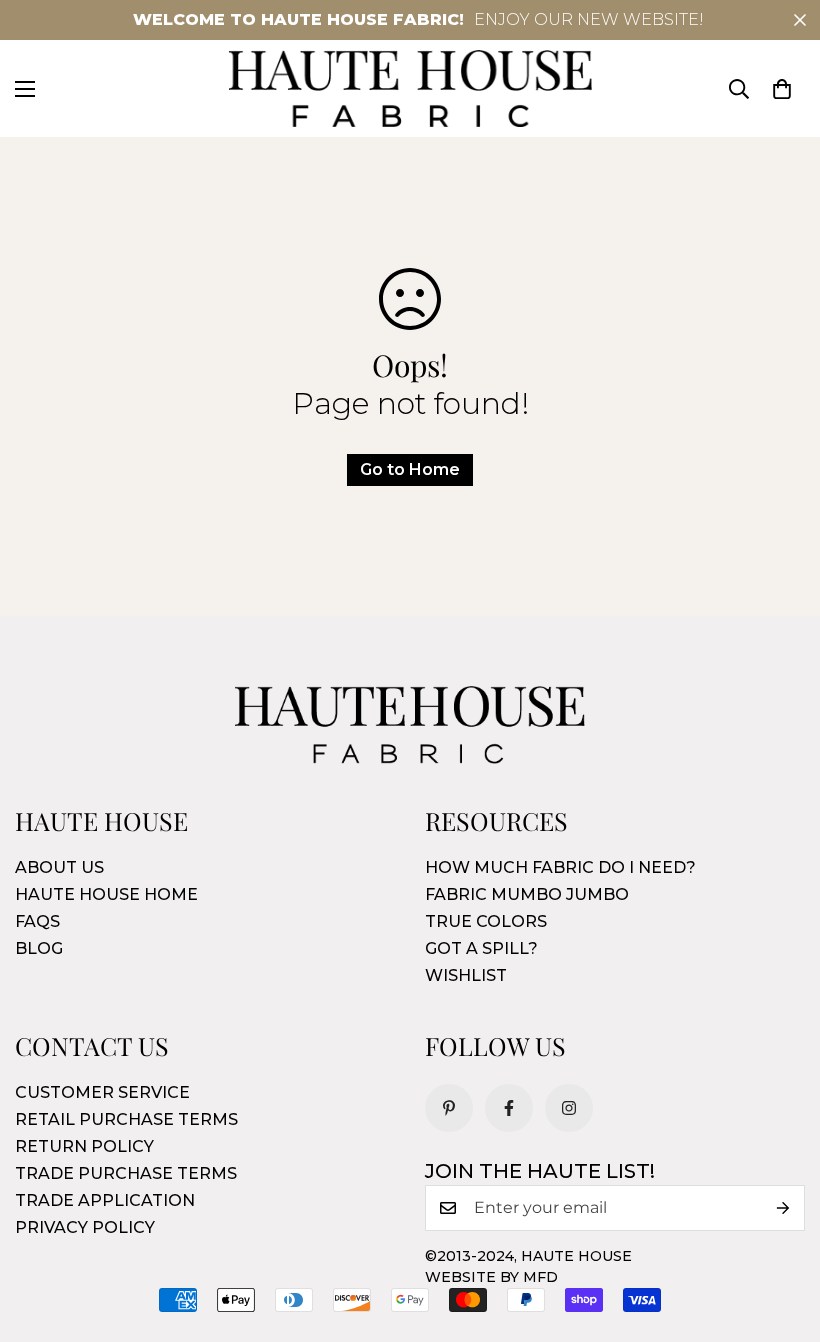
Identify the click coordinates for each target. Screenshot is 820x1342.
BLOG (39, 948)
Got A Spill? (481, 948)
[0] (782, 89)
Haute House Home (106, 894)
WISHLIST (466, 975)
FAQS (37, 921)
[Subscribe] (783, 1208)
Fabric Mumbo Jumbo (527, 894)
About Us (59, 867)
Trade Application (105, 1200)
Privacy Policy (85, 1227)
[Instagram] (569, 1108)
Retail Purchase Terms (126, 1119)
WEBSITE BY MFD (491, 1277)
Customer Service (102, 1092)
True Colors (486, 921)
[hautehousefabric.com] (410, 88)
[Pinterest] (449, 1108)
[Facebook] (509, 1108)
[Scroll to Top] (781, 1233)
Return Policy (84, 1146)
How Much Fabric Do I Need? (560, 867)
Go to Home (410, 469)
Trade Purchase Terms (126, 1173)
